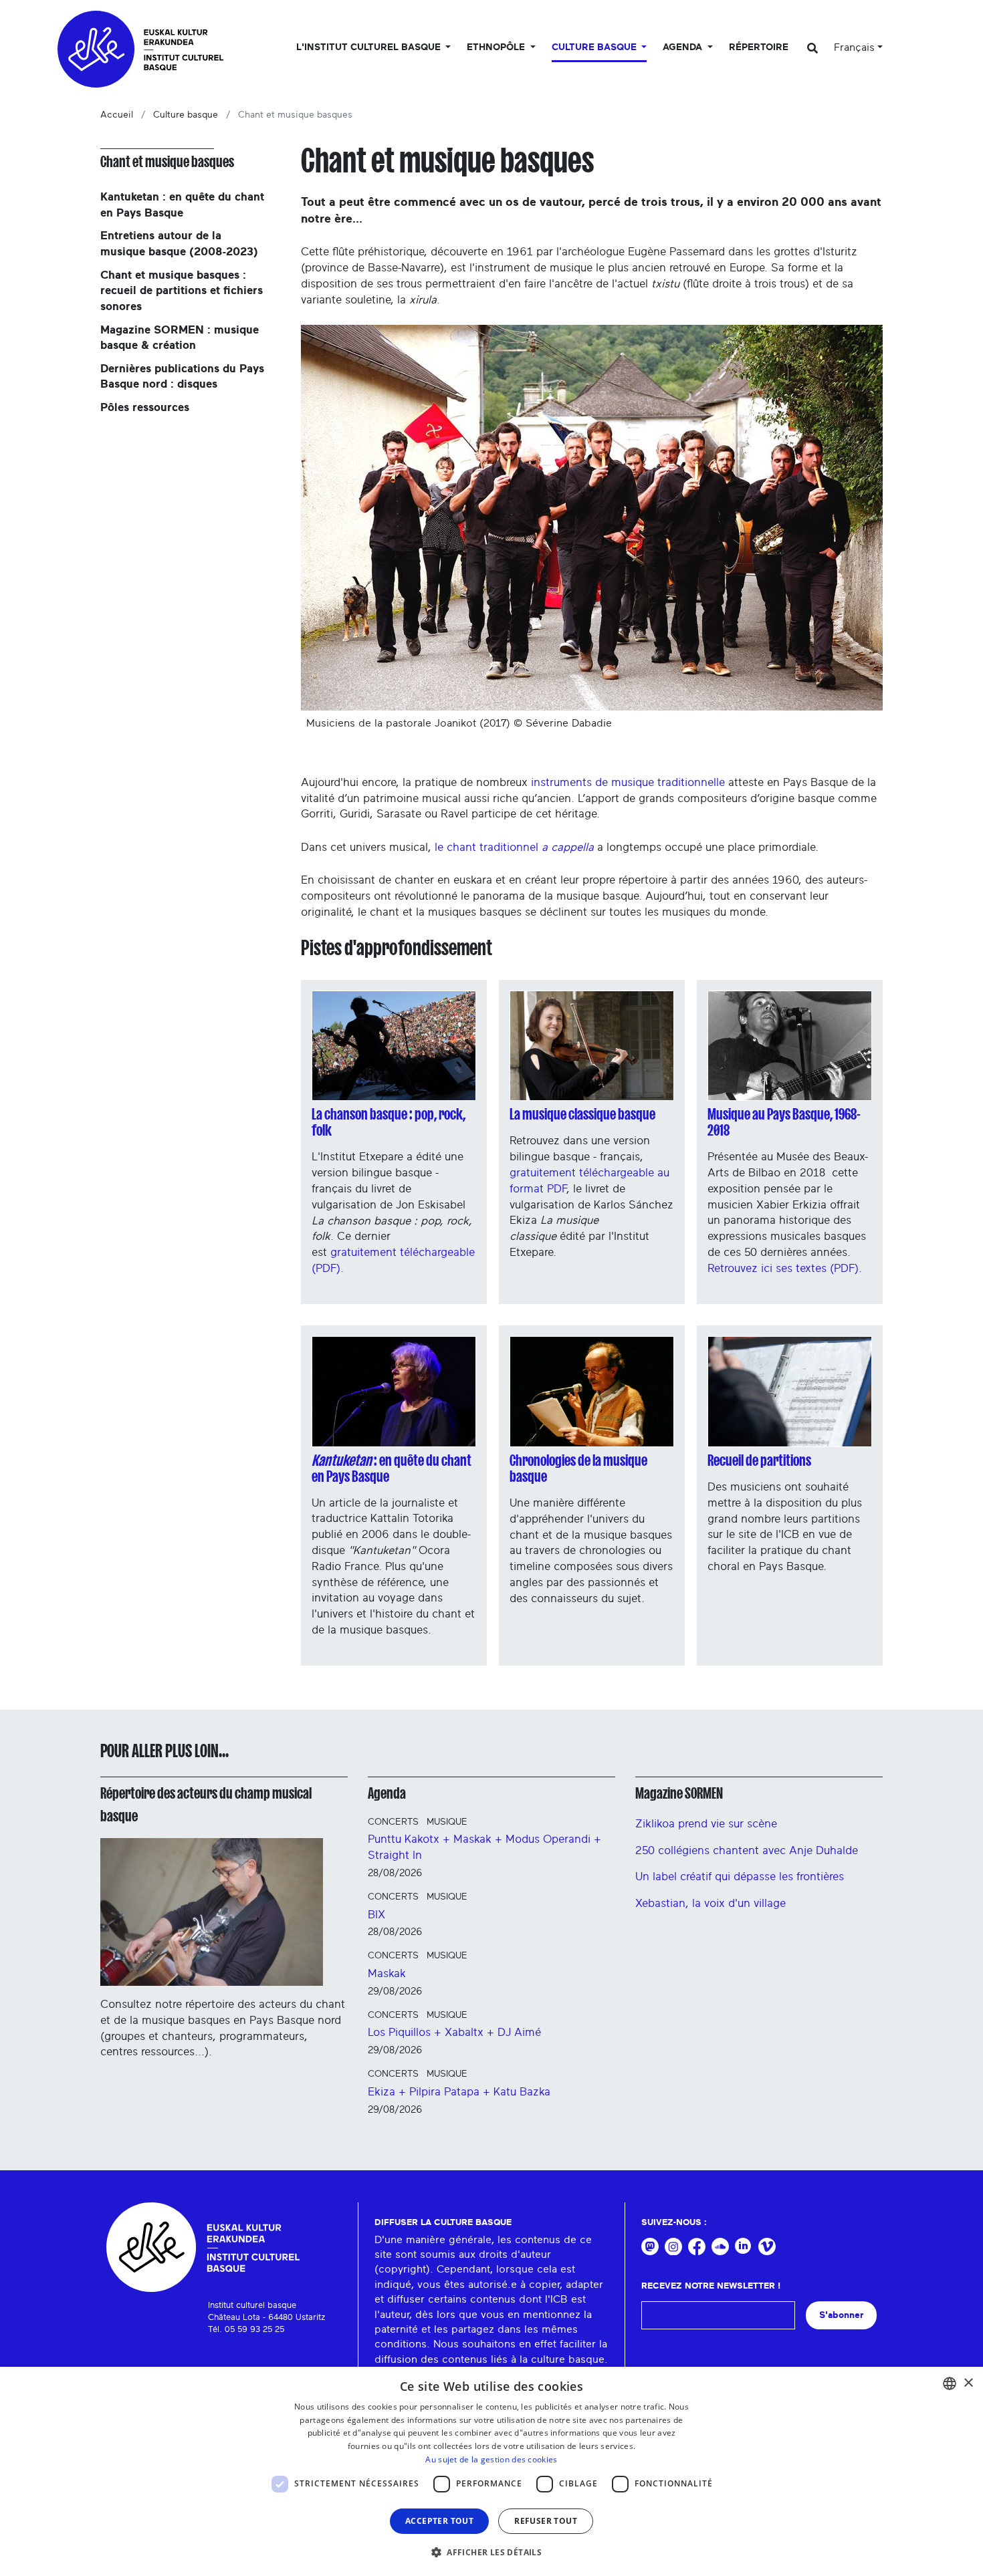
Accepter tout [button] (439, 2521)
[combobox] (950, 2384)
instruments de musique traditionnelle (628, 782)
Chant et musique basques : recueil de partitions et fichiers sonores (182, 291)
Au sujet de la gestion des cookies (491, 2459)
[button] (491, 2552)
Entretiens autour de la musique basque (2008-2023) (179, 244)
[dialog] (491, 2471)
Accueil (117, 115)
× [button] (968, 2383)
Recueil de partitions (759, 1460)
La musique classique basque (582, 1114)
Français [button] (854, 47)
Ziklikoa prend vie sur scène (706, 1824)
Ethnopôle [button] (497, 47)
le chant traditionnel (514, 847)
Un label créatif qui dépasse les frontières (740, 1877)
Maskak (387, 1973)
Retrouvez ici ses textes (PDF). (786, 1268)
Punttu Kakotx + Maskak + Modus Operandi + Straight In (484, 1847)
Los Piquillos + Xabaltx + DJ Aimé (454, 2032)
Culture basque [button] (595, 47)
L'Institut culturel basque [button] (370, 47)
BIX (376, 1915)
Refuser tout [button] (546, 2521)
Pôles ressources (145, 407)
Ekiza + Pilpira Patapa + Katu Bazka (459, 2092)
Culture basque (186, 115)
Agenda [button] (684, 47)
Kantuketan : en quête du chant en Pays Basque (182, 205)
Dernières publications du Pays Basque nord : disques (182, 377)
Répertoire (759, 47)
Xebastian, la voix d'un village (711, 1903)
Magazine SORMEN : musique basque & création (180, 338)
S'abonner (841, 2315)
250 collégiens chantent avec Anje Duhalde (747, 1850)
